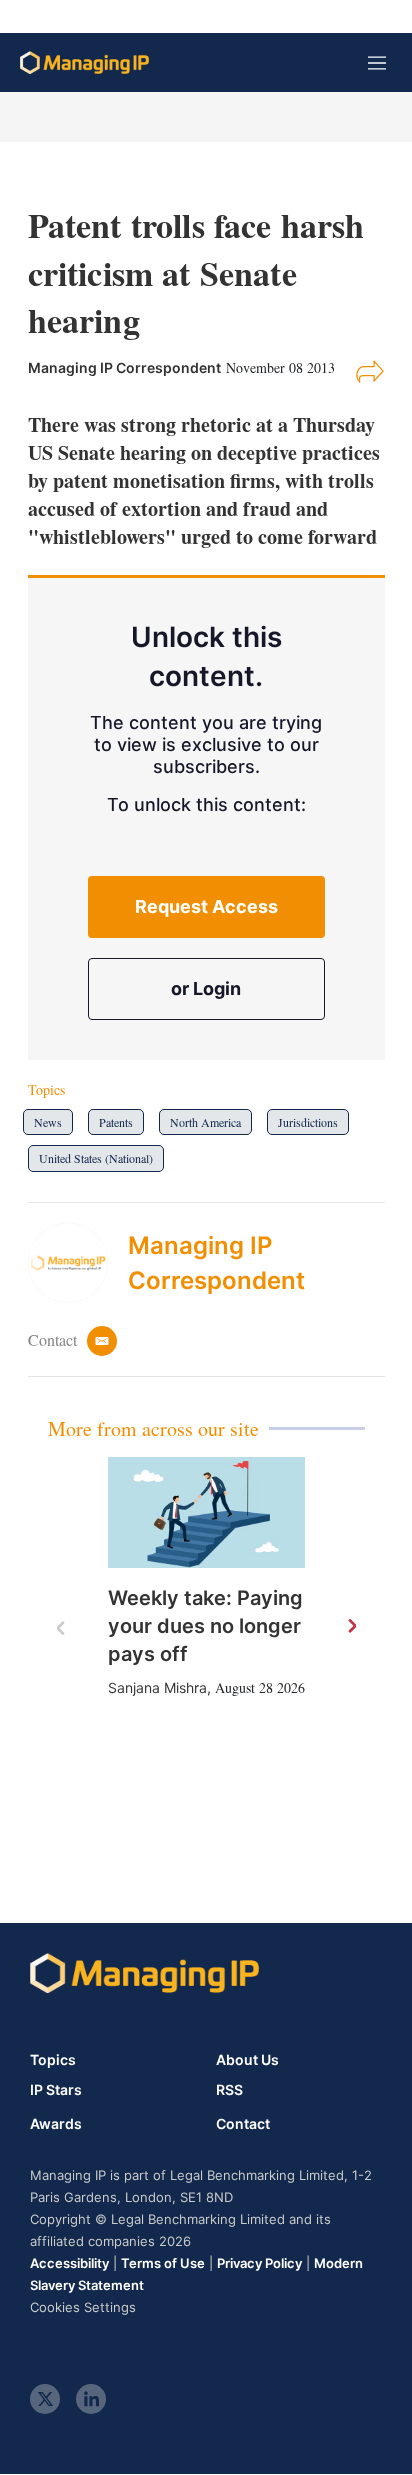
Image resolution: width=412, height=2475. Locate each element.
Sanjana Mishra (157, 1687)
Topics (53, 2059)
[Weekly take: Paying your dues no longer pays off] (206, 1512)
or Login (206, 988)
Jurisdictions (308, 1122)
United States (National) (96, 1158)
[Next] (351, 1627)
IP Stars (56, 2090)
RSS (229, 2090)
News (48, 1122)
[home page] (84, 62)
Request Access (206, 906)
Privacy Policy (259, 2263)
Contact (243, 2124)
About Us (247, 2059)
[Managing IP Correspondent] (78, 1263)
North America (205, 1122)
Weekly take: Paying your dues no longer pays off (205, 1626)
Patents (116, 1122)
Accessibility (69, 2263)
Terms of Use (163, 2263)
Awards (56, 2124)
